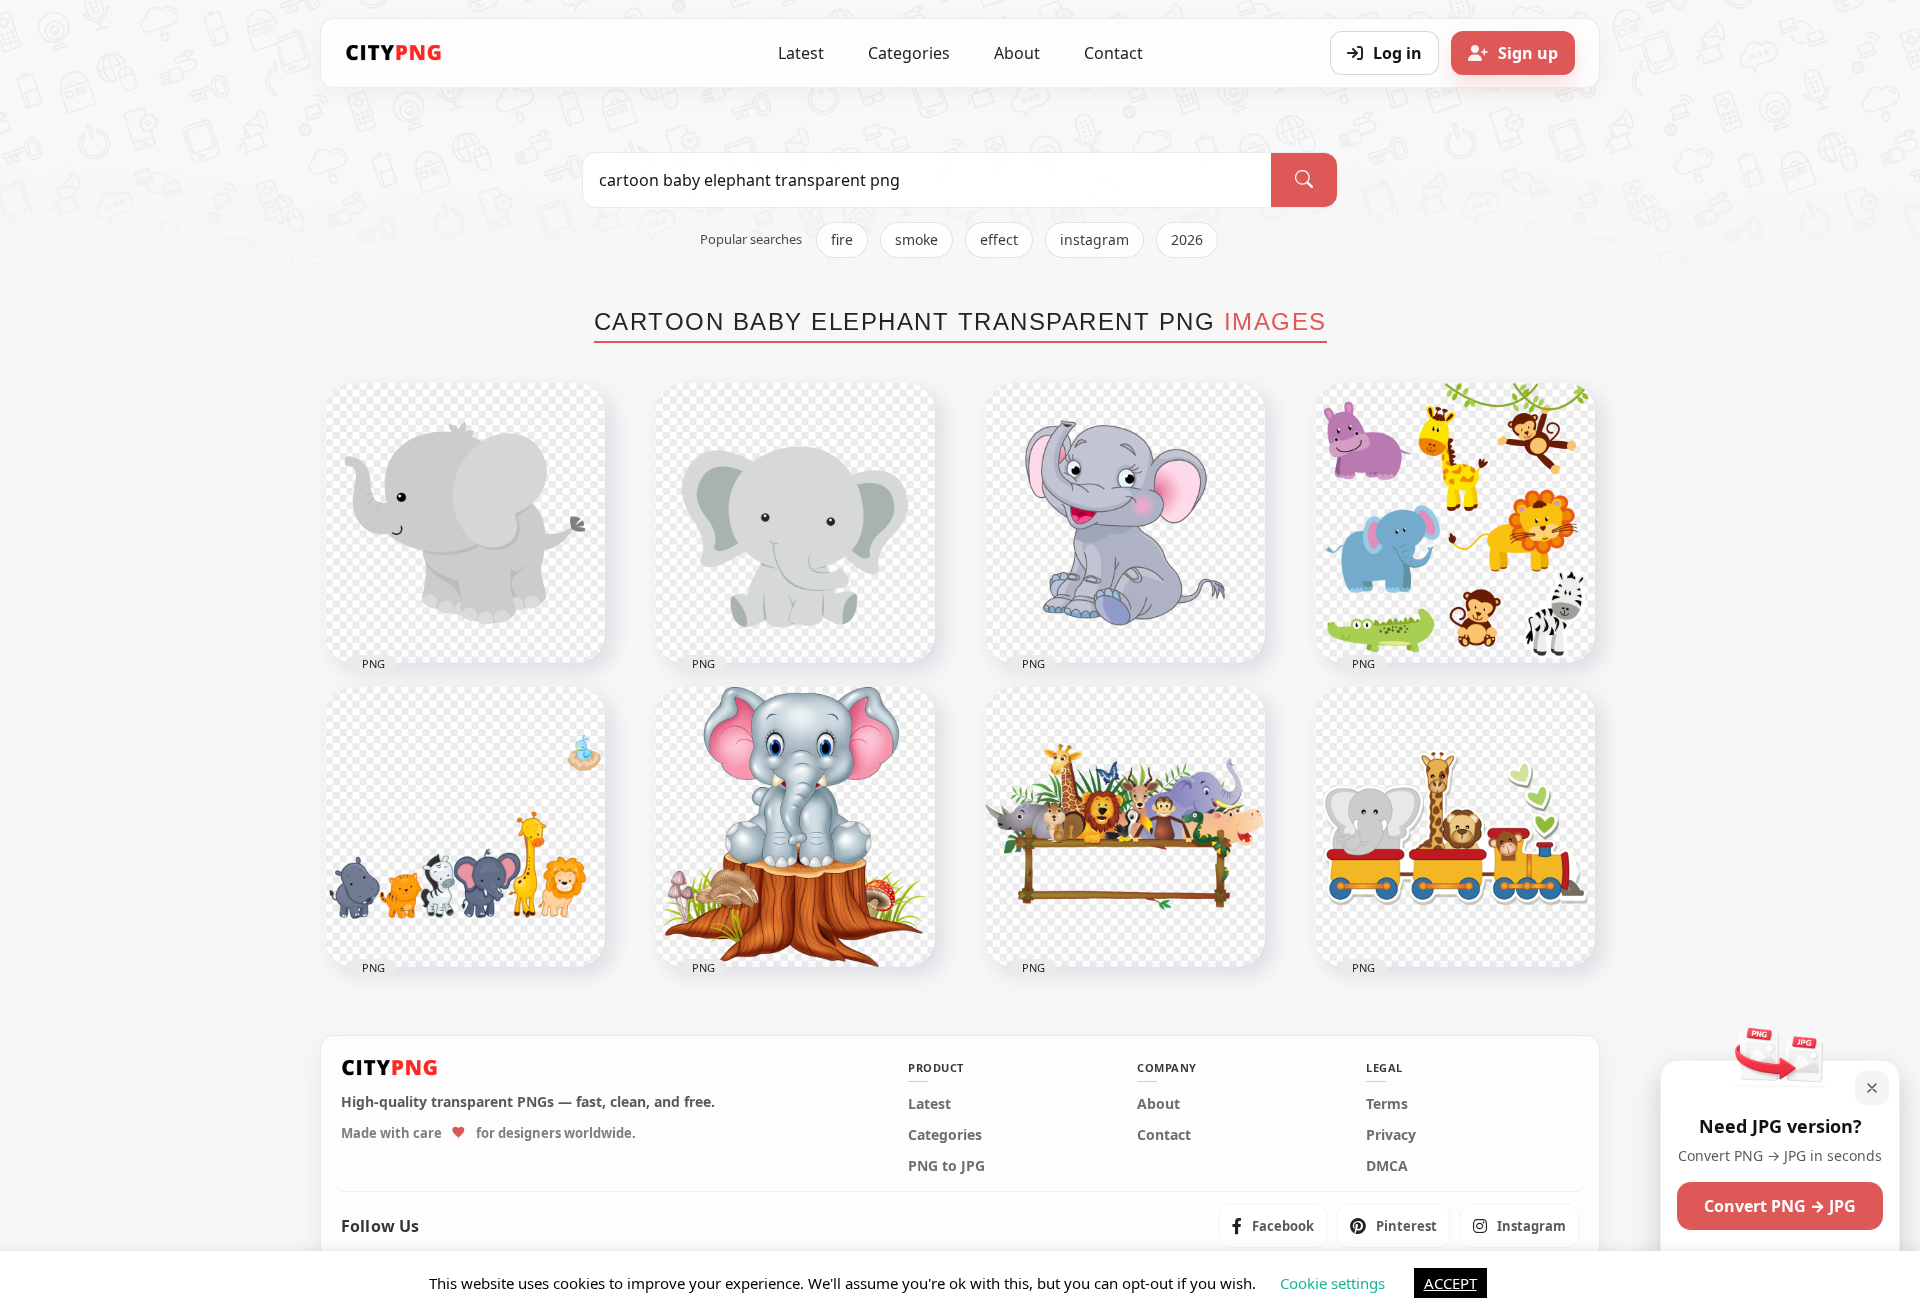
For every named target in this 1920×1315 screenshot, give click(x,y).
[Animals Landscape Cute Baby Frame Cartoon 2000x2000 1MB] (1125, 827)
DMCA (1387, 1166)
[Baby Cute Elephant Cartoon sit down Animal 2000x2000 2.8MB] (795, 827)
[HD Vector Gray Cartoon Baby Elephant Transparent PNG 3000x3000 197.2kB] (465, 523)
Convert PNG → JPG (1780, 1206)
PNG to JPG (946, 1166)
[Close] (1872, 1088)
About (1017, 53)
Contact (1113, 53)
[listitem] (1273, 1226)
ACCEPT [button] (1450, 1283)
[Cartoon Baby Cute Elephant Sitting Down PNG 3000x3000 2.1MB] (1125, 523)
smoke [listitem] (916, 239)
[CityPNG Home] (394, 53)
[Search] (1304, 180)
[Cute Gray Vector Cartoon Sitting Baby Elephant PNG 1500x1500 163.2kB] (795, 523)
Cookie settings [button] (1332, 1283)
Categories (909, 53)
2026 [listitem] (1187, 239)
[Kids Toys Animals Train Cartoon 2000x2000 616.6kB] (1455, 827)
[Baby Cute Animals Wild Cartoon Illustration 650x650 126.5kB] (465, 827)
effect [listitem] (999, 239)
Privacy (1391, 1135)
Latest (801, 53)
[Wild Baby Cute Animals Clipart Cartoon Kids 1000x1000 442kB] (1455, 523)
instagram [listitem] (1094, 239)
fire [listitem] (842, 239)
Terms (1387, 1104)
